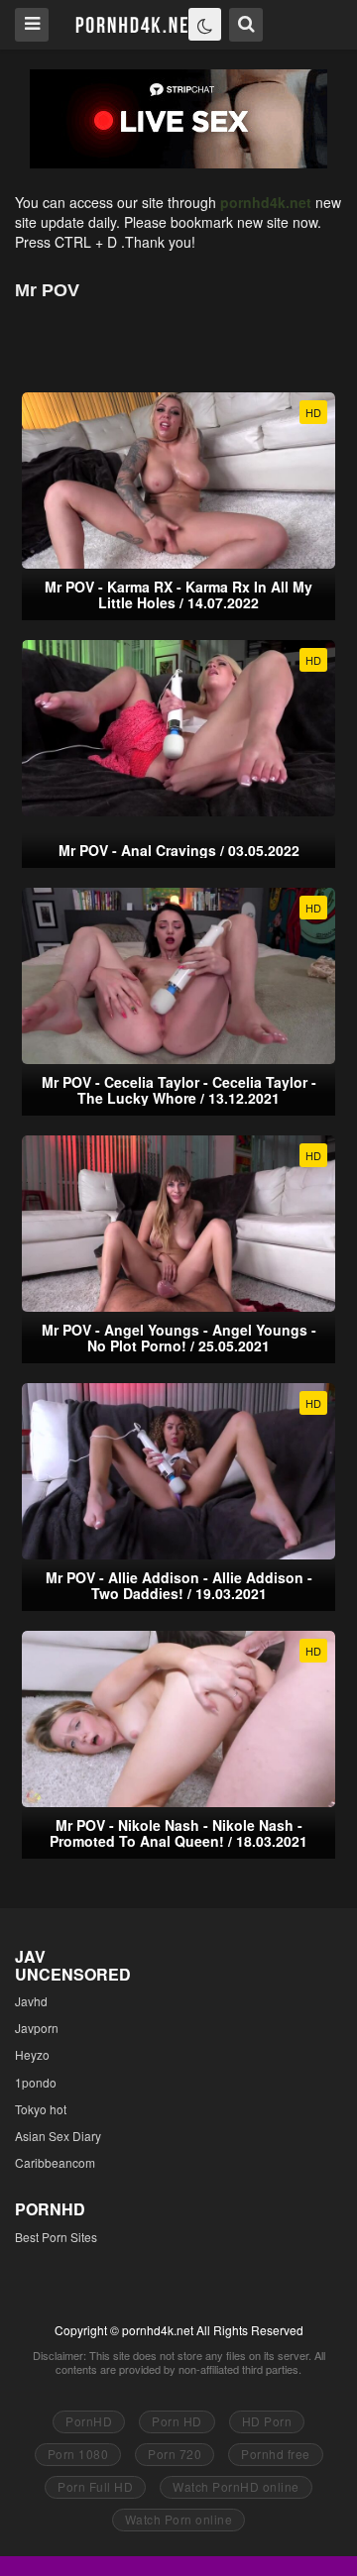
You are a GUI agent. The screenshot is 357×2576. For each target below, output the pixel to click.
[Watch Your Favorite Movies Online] (135, 23)
